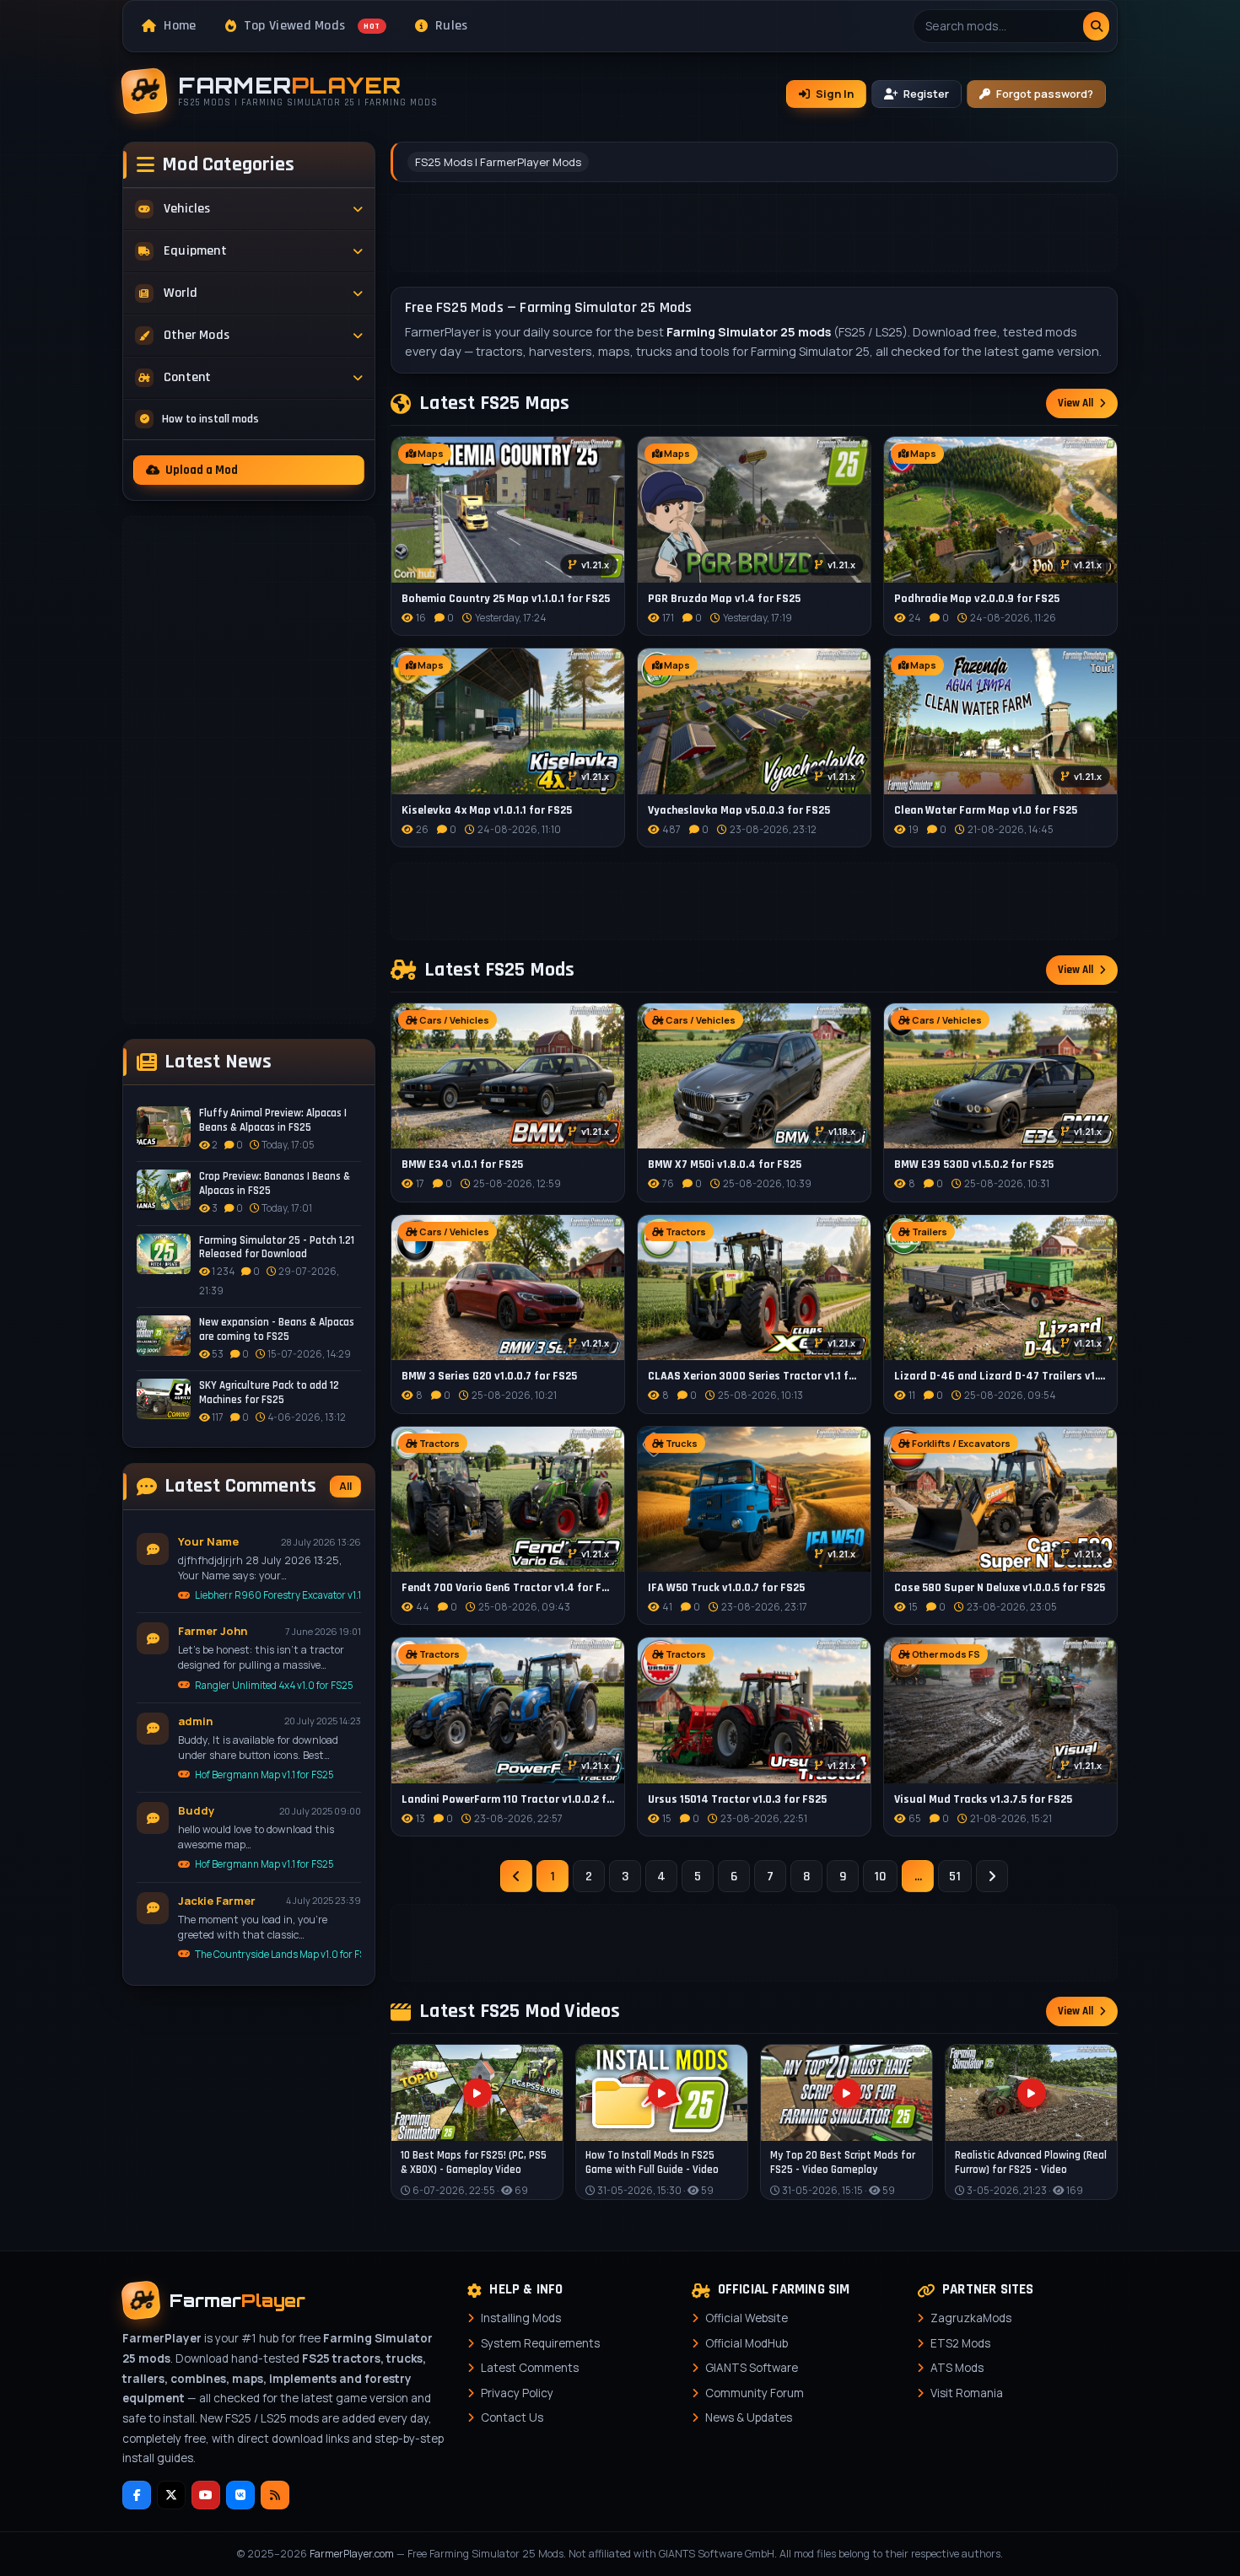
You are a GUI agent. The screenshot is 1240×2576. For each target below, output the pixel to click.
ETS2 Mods (960, 2343)
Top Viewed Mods (312, 26)
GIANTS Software (752, 2368)
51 (955, 1877)
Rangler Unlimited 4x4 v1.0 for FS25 (274, 1685)
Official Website (747, 2318)
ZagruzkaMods (971, 2318)
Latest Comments (530, 2368)
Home (180, 26)
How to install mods (210, 419)
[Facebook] (137, 2495)
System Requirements (540, 2343)
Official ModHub (747, 2343)
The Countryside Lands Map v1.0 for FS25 (278, 1954)
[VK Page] (240, 2495)
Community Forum (755, 2393)
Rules (452, 26)
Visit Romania (967, 2393)
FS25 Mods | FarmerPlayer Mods (498, 162)
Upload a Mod (202, 470)
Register (926, 94)
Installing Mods (521, 2318)
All (345, 1486)
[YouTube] (206, 2495)
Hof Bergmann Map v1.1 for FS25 (264, 1775)
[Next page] (992, 1876)
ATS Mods (957, 2368)
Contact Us (512, 2417)
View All (1076, 403)
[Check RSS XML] (275, 2495)
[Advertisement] (249, 770)
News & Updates (749, 2417)
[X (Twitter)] (171, 2495)
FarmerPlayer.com (352, 2554)
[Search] (1096, 26)
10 (880, 1877)
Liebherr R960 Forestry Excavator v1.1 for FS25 (278, 1595)
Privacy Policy (517, 2393)
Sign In (835, 94)
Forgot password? (1045, 94)
